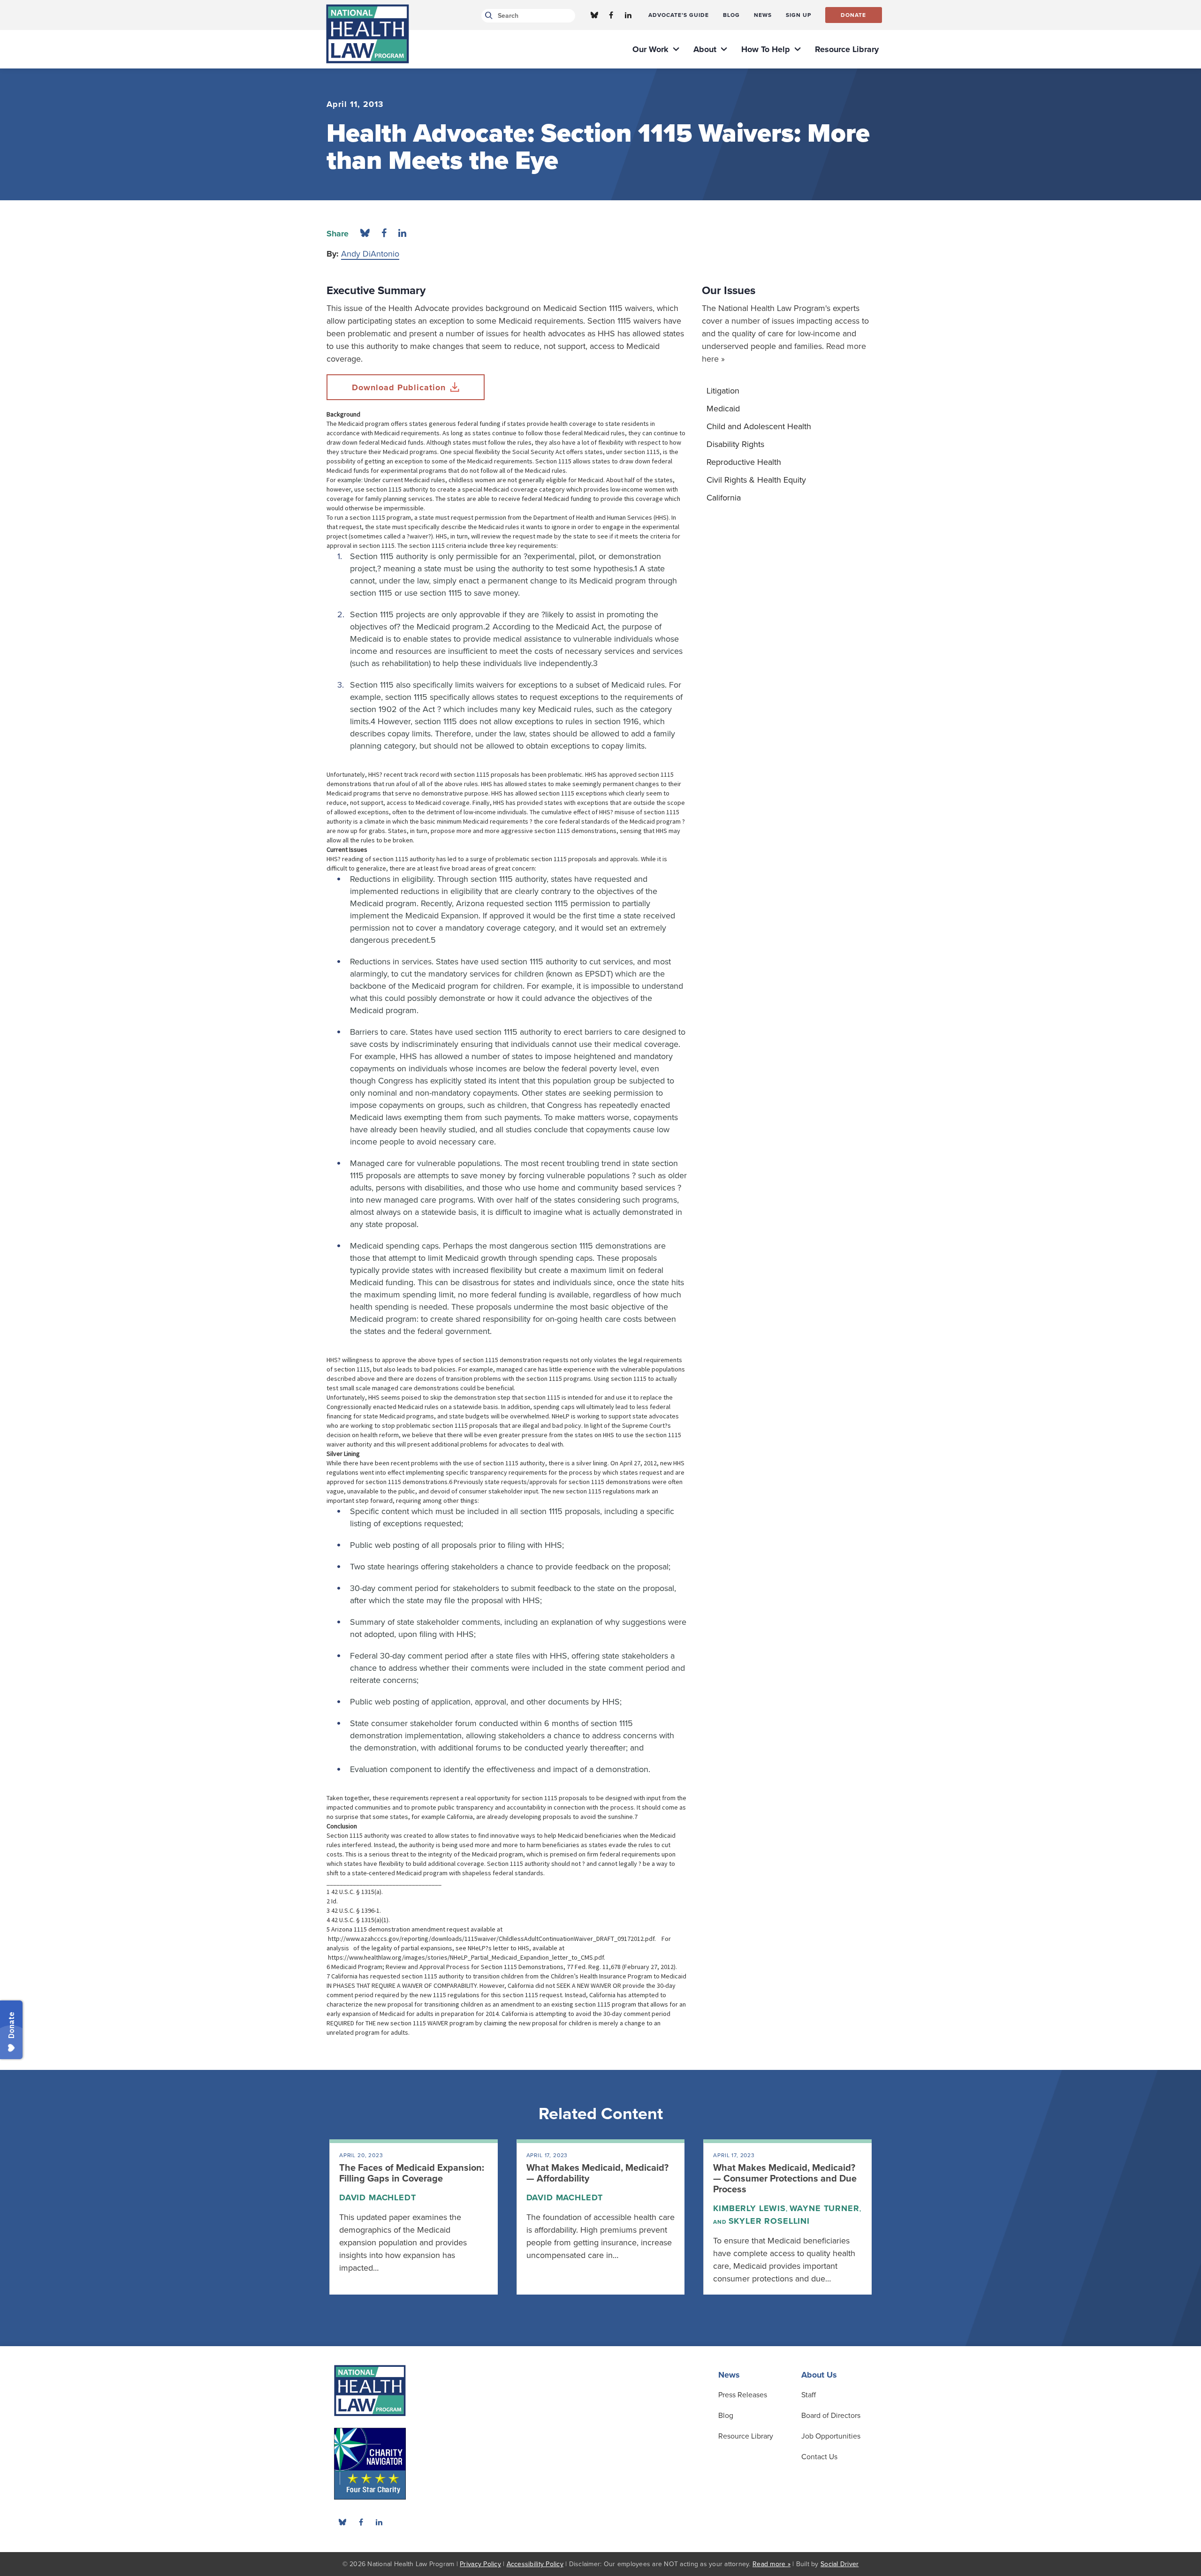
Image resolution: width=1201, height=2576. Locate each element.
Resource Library (746, 2436)
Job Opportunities (831, 2436)
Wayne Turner (825, 2208)
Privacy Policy (480, 2564)
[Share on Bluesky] (365, 234)
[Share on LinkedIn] (402, 234)
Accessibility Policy (535, 2564)
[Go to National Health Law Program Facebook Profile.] (611, 15)
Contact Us (819, 2457)
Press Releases (743, 2395)
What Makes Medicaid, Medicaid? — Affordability (597, 2173)
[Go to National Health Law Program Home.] (368, 34)
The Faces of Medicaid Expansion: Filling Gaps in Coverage (412, 2173)
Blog (726, 2416)
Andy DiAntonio (370, 254)
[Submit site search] (487, 16)
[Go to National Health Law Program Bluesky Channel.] (594, 15)
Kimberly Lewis (749, 2208)
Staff (809, 2395)
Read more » (772, 2564)
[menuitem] (679, 15)
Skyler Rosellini (769, 2221)
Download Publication (399, 387)
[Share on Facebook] (384, 234)
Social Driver (840, 2564)
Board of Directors (831, 2416)
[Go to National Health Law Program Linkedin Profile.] (628, 15)
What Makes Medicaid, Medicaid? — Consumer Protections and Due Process (785, 2179)
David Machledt (378, 2197)
